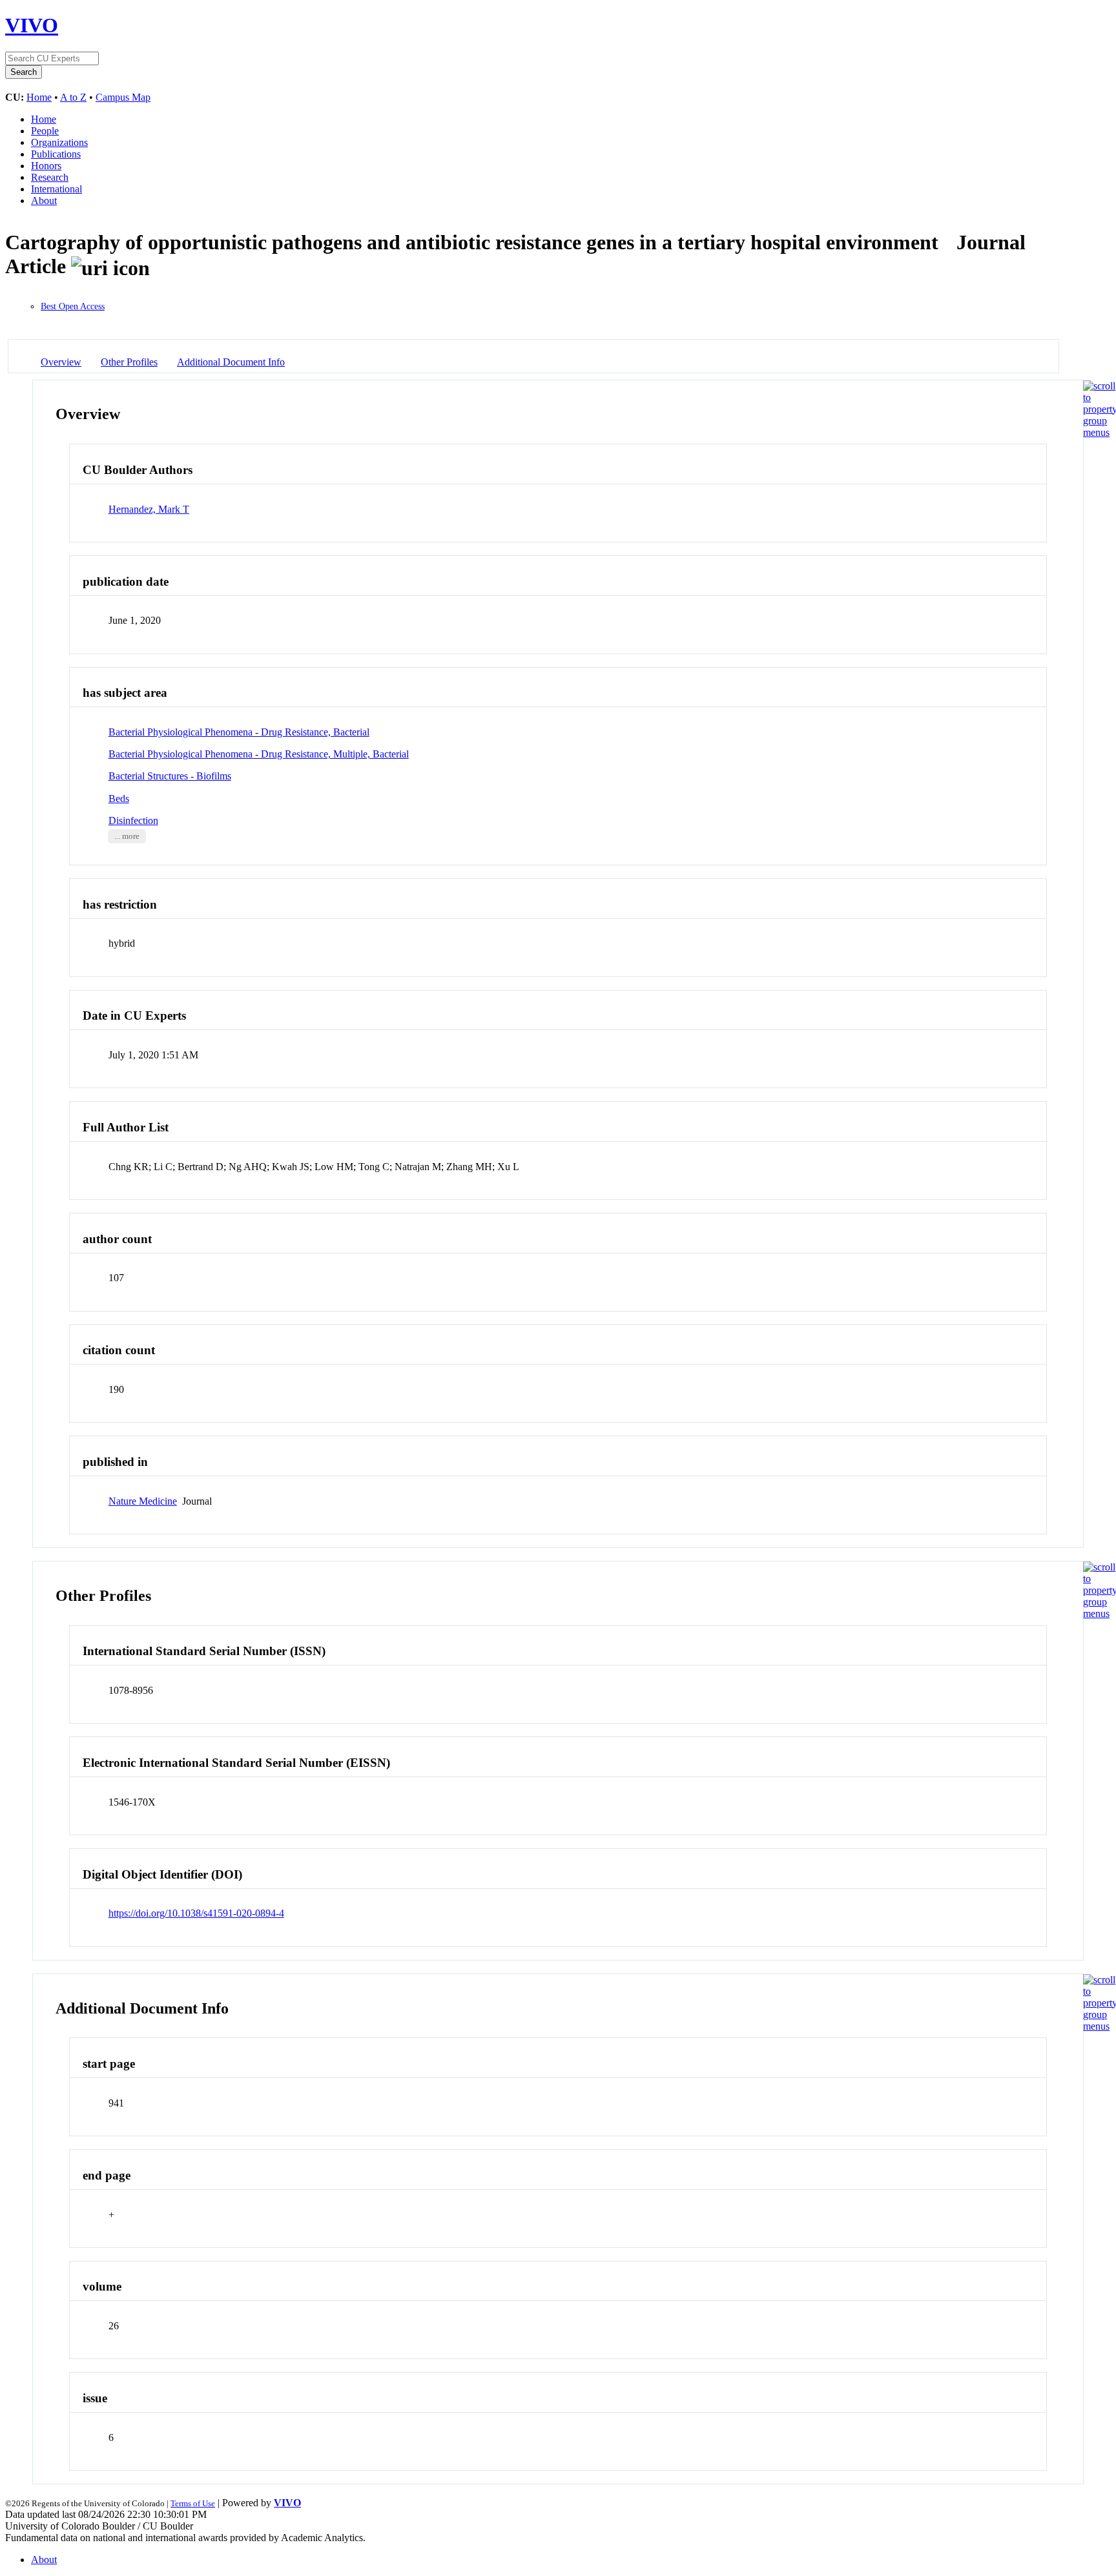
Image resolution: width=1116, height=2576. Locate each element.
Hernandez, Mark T (149, 509)
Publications (56, 154)
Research (50, 177)
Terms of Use (193, 2503)
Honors (46, 166)
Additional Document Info (231, 362)
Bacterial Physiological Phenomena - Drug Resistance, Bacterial (239, 732)
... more (127, 836)
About (44, 201)
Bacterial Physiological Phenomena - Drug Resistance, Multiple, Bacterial (259, 754)
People (45, 131)
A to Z (73, 97)
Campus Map (123, 97)
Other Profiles (129, 362)
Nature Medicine (143, 1501)
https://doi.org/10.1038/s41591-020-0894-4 (196, 1913)
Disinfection (133, 820)
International (57, 189)
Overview (61, 362)
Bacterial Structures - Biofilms (170, 776)
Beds (119, 799)
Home (39, 97)
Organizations (59, 142)
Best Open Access (73, 306)
